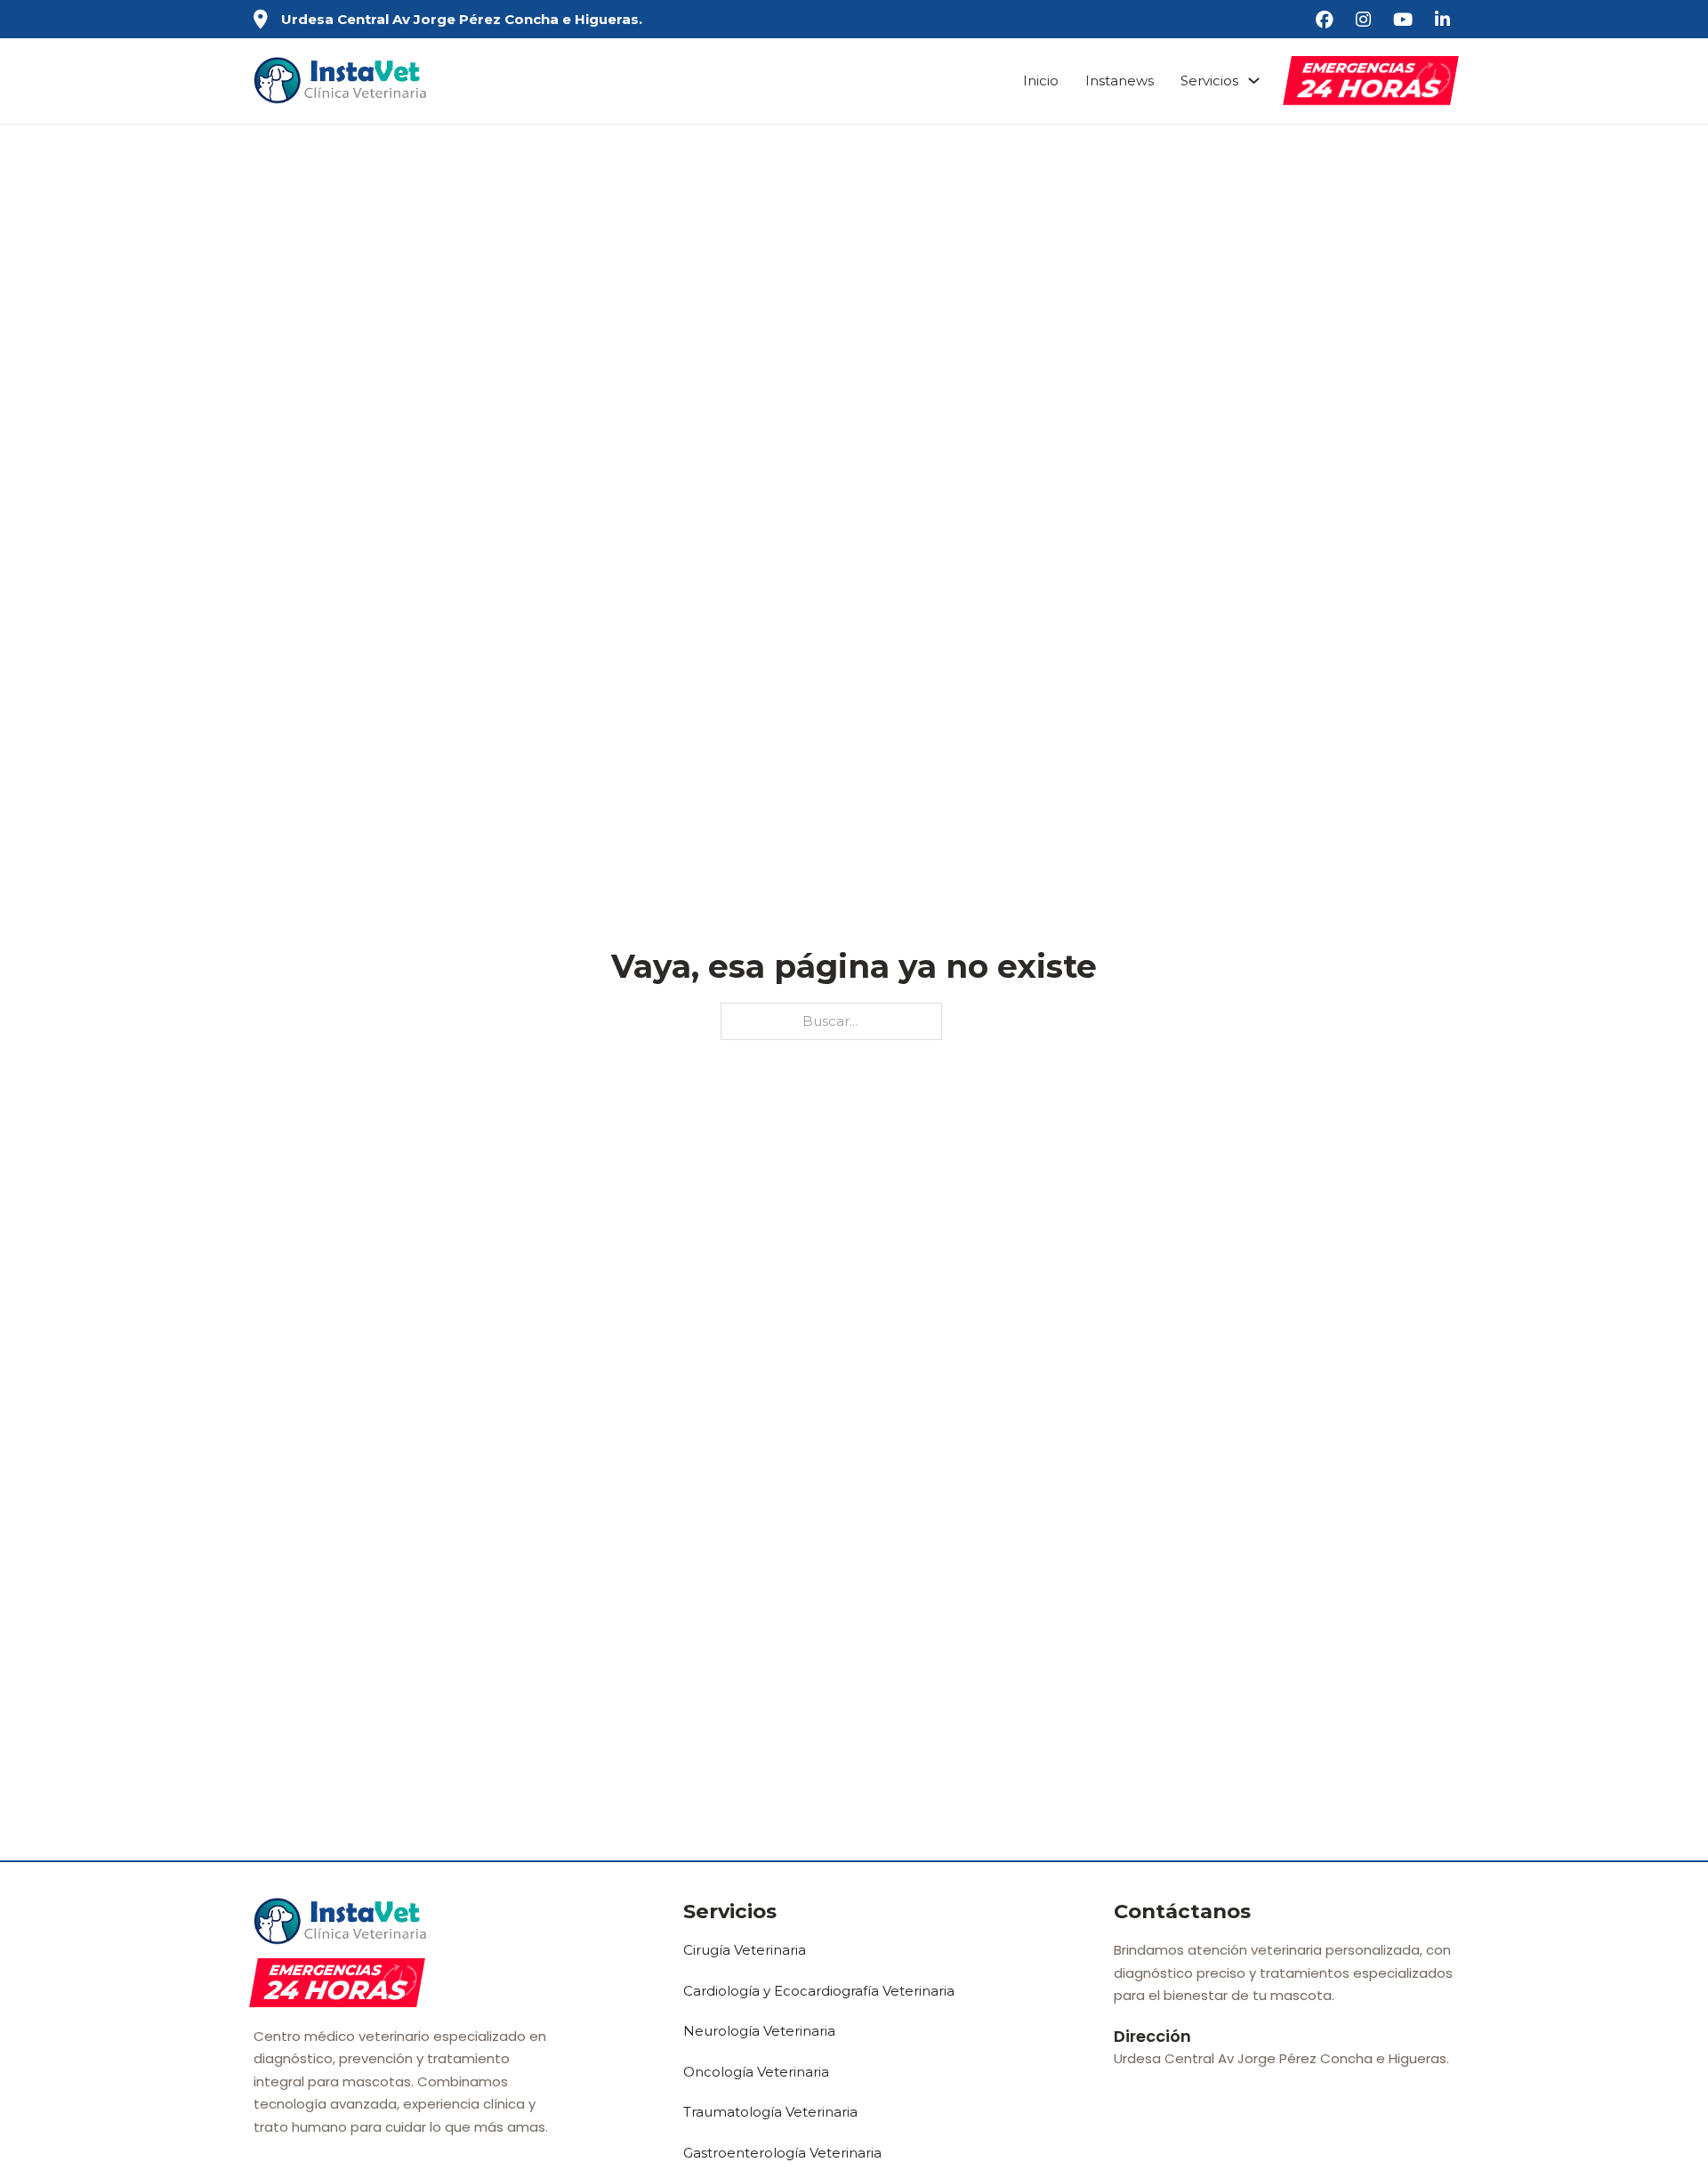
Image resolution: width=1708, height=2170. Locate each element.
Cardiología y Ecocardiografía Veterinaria (819, 1991)
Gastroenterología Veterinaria (782, 2153)
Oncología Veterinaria (756, 2072)
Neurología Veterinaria (759, 2031)
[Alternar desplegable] (1254, 81)
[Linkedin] (1445, 19)
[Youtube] (1405, 19)
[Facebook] (1327, 19)
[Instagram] (1366, 19)
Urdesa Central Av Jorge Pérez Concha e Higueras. (462, 19)
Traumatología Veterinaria (770, 2112)
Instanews (1120, 81)
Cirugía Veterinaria (745, 1950)
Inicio (1041, 81)
